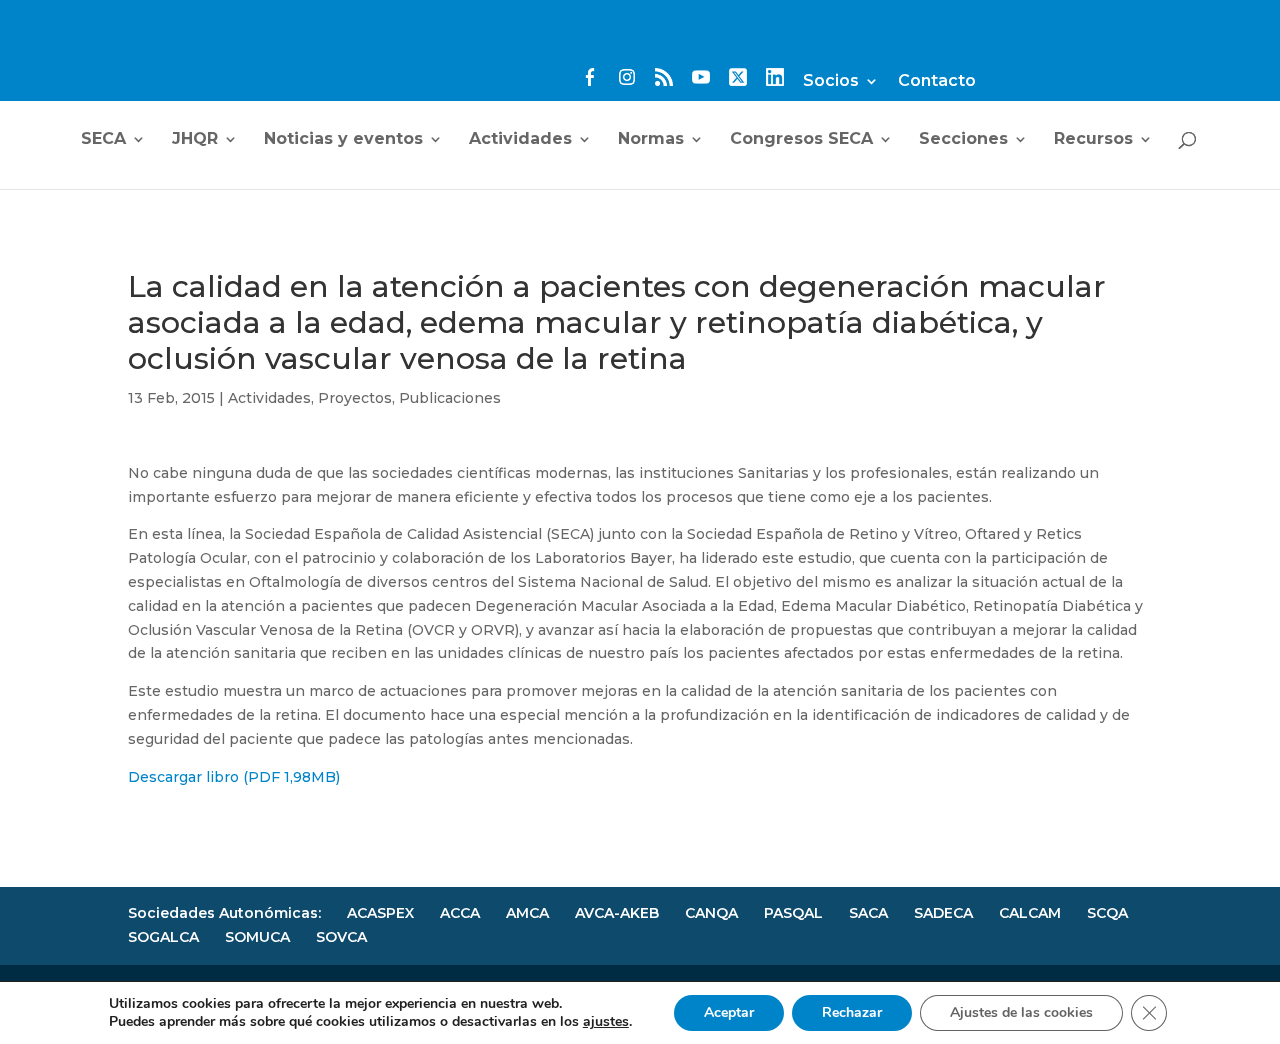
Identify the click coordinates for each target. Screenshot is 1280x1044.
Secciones (963, 140)
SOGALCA (163, 937)
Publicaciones (450, 398)
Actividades (520, 140)
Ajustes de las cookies (1021, 1012)
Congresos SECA (801, 140)
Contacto (937, 81)
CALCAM (1030, 913)
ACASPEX (380, 913)
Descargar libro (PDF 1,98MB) (234, 777)
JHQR (195, 140)
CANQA (711, 913)
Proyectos (355, 398)
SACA (868, 913)
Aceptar (729, 1012)
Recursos (1093, 140)
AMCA (527, 913)
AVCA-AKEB (617, 913)
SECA (103, 140)
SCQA (1107, 913)
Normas (651, 140)
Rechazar (852, 1012)
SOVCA (341, 937)
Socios (831, 81)
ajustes (606, 1022)
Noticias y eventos (343, 140)
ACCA (460, 913)
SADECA (943, 913)
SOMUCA (257, 937)
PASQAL (793, 913)
